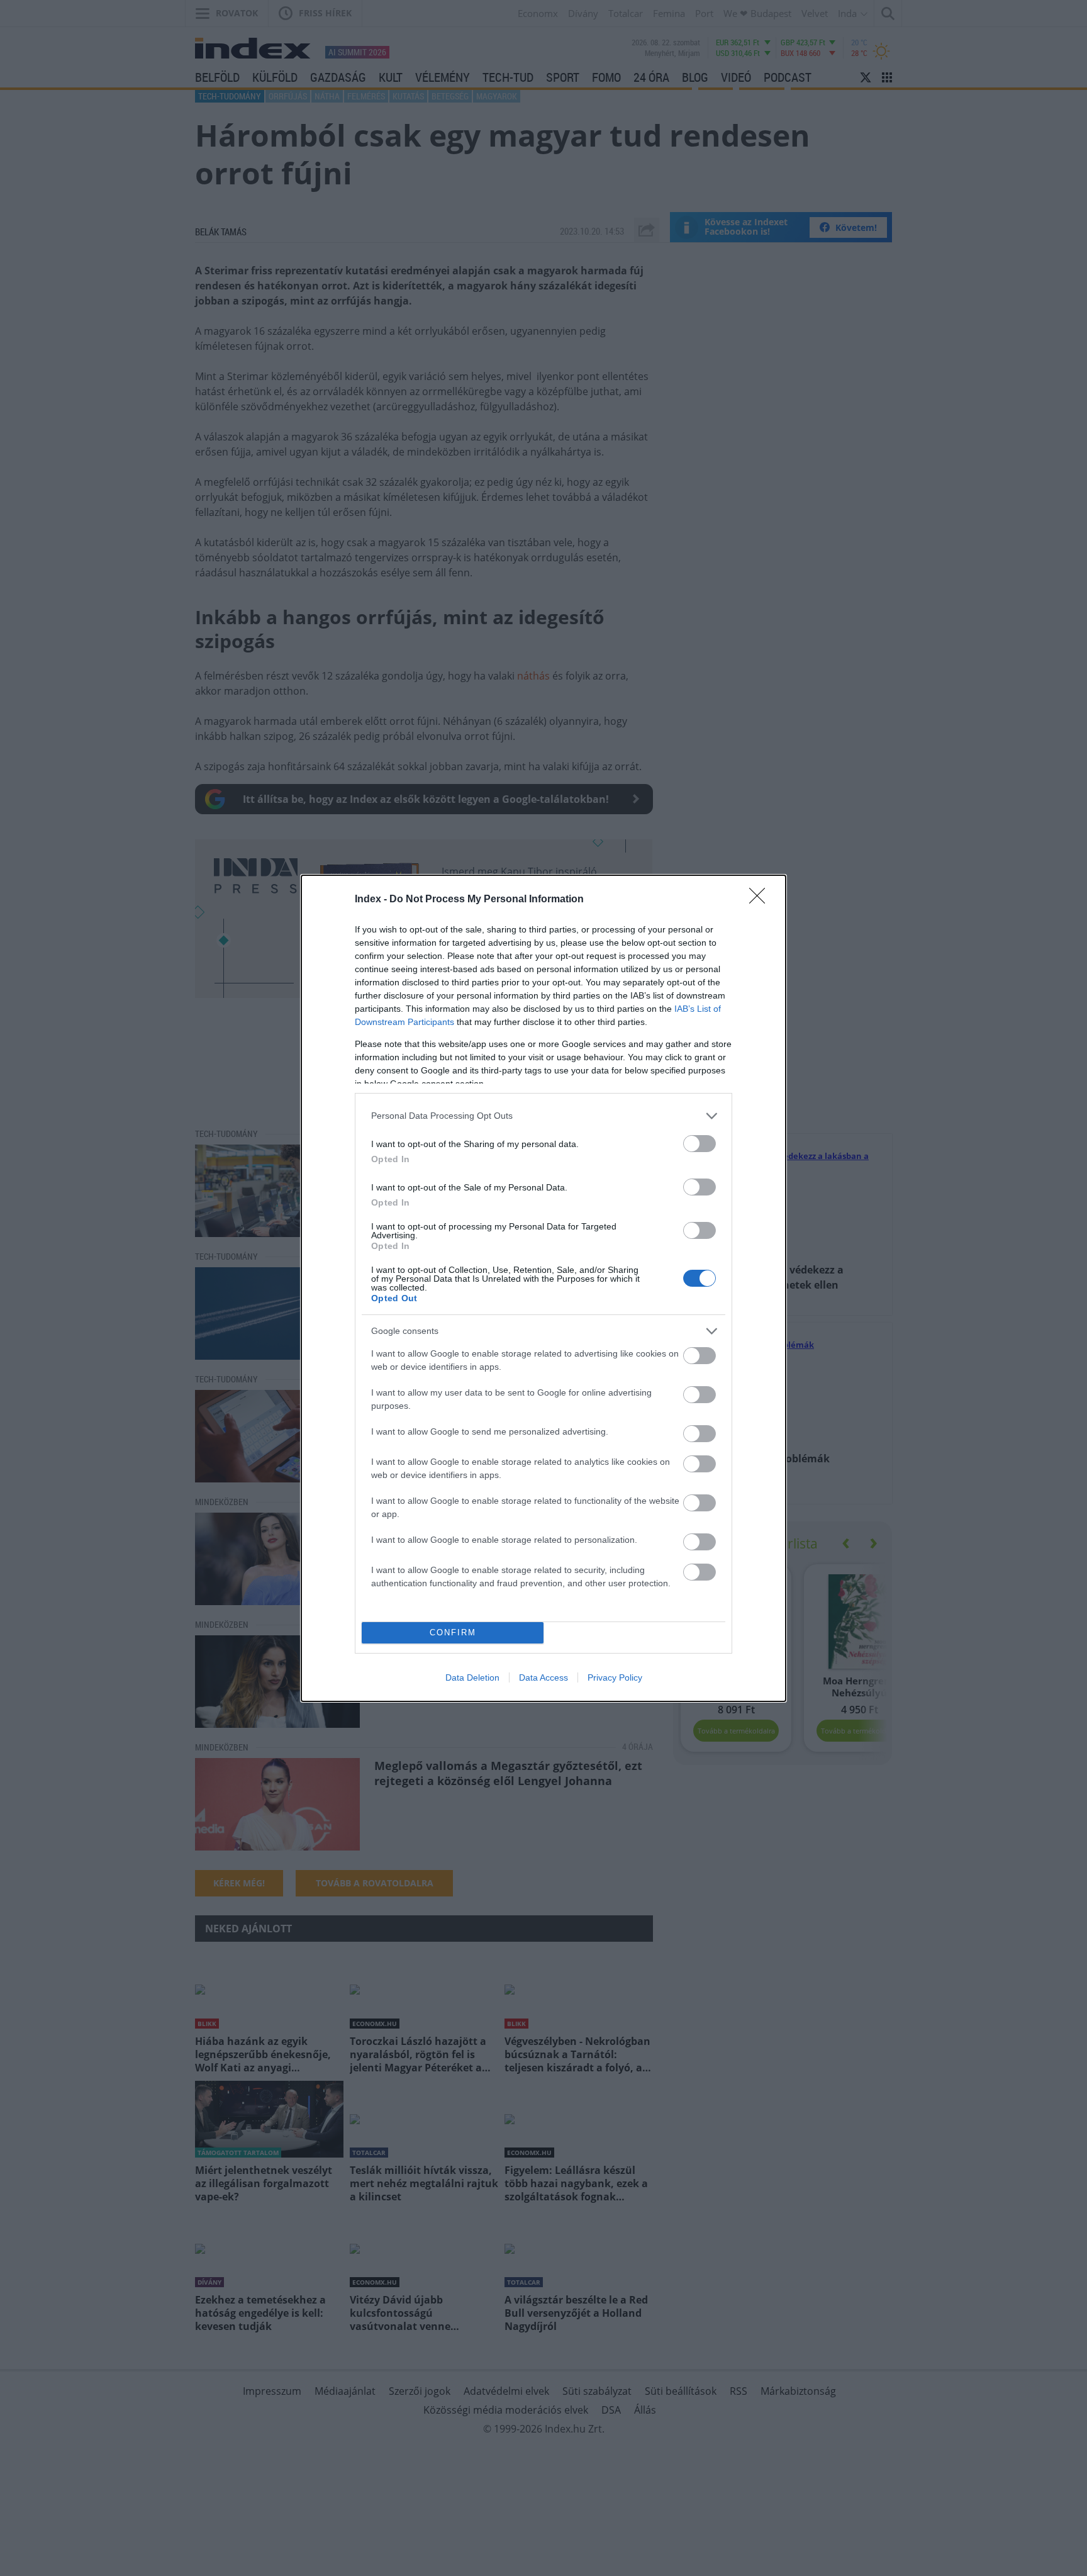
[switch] (700, 1144)
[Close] (761, 900)
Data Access (543, 1677)
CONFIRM (453, 1632)
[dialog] (543, 1288)
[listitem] (543, 1116)
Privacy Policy (615, 1677)
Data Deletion (472, 1677)
